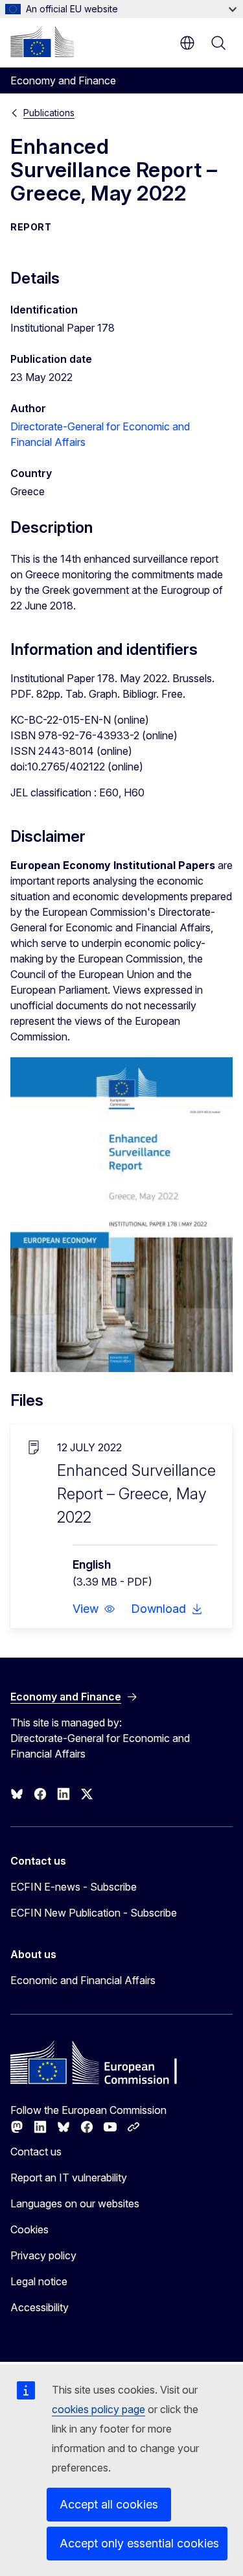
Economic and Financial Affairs (83, 1980)
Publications (49, 113)
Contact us (36, 2152)
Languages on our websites (75, 2203)
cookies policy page (98, 2409)
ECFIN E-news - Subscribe (74, 1887)
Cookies (29, 2229)
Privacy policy (43, 2255)
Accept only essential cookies (139, 2543)
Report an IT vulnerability (69, 2177)
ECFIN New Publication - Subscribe (94, 1913)
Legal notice (39, 2281)
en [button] (187, 43)
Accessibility (40, 2307)
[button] (94, 1609)
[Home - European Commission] (42, 42)
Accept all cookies (109, 2504)
